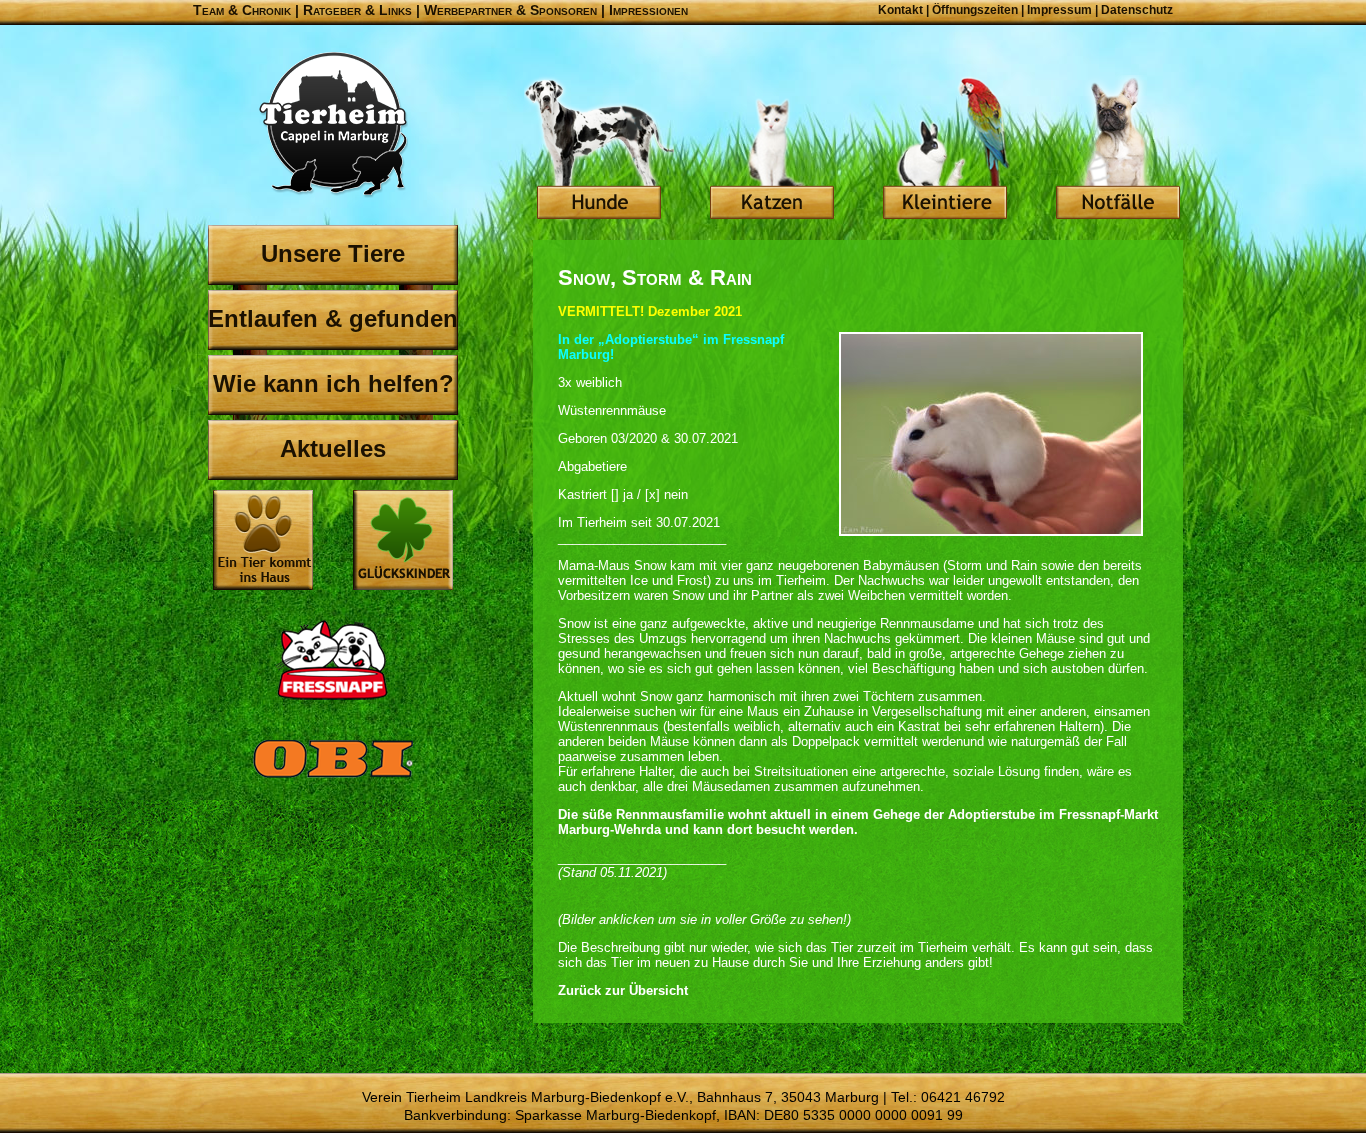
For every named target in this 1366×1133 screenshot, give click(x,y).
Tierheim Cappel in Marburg (333, 125)
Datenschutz (1137, 10)
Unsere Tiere (333, 253)
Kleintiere (945, 150)
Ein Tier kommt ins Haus (263, 540)
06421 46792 (963, 1097)
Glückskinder (403, 542)
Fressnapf (333, 660)
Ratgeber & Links (357, 10)
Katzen (772, 150)
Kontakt (900, 10)
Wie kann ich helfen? (333, 383)
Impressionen (648, 10)
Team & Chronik (242, 10)
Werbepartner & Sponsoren (510, 10)
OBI (333, 780)
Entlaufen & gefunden (333, 318)
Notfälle (1118, 150)
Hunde (599, 150)
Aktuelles (333, 448)
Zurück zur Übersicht (623, 990)
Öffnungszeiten (975, 10)
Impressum (1059, 10)
